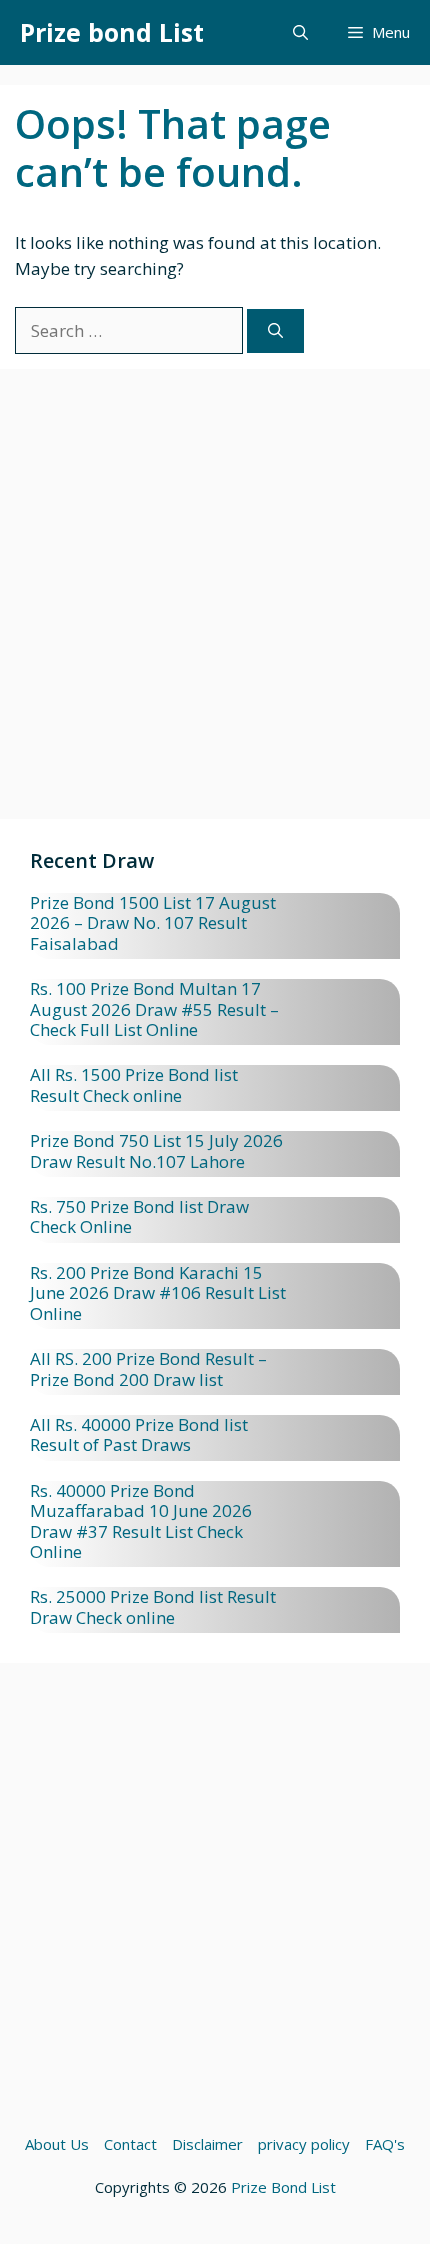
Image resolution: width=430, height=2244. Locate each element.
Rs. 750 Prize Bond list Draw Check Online (139, 1216)
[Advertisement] (215, 604)
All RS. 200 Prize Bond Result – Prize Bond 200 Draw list (148, 1368)
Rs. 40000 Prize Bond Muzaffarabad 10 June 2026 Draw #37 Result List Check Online (141, 1521)
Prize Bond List (283, 2187)
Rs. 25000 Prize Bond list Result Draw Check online (153, 1606)
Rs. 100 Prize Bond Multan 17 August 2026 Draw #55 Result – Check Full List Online (154, 1009)
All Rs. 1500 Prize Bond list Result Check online (134, 1084)
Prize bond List (112, 32)
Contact (130, 2144)
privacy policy (304, 2144)
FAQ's (385, 2144)
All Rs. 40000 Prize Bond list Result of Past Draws (139, 1434)
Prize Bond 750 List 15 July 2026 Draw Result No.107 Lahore (156, 1150)
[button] (300, 32)
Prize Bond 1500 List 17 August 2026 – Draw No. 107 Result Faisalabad (153, 923)
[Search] (275, 331)
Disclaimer (207, 2144)
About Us (57, 2144)
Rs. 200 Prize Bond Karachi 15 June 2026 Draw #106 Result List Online (158, 1293)
